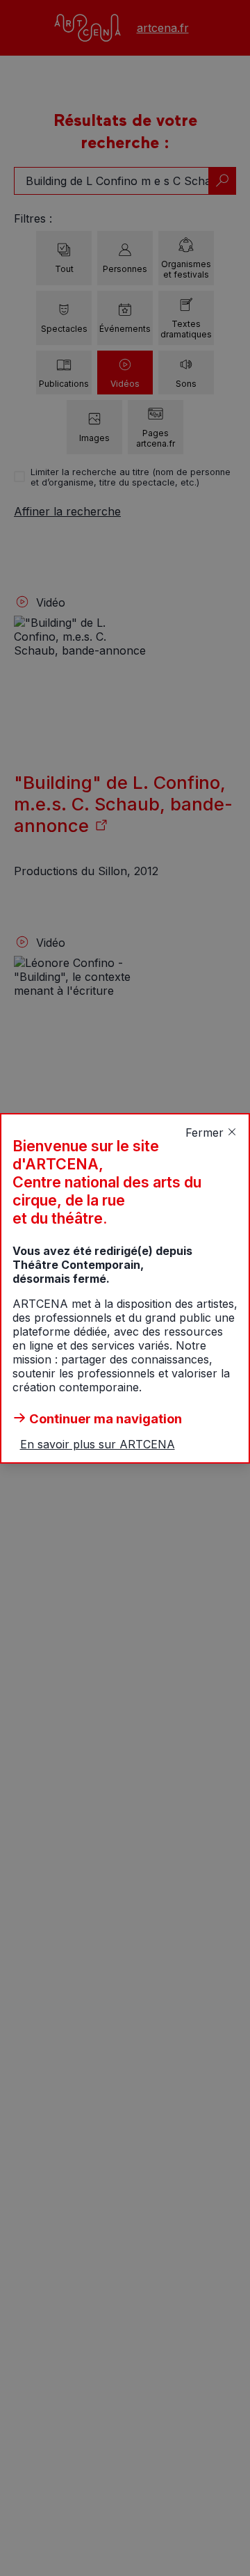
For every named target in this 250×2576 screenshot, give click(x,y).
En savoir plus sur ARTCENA (98, 1444)
